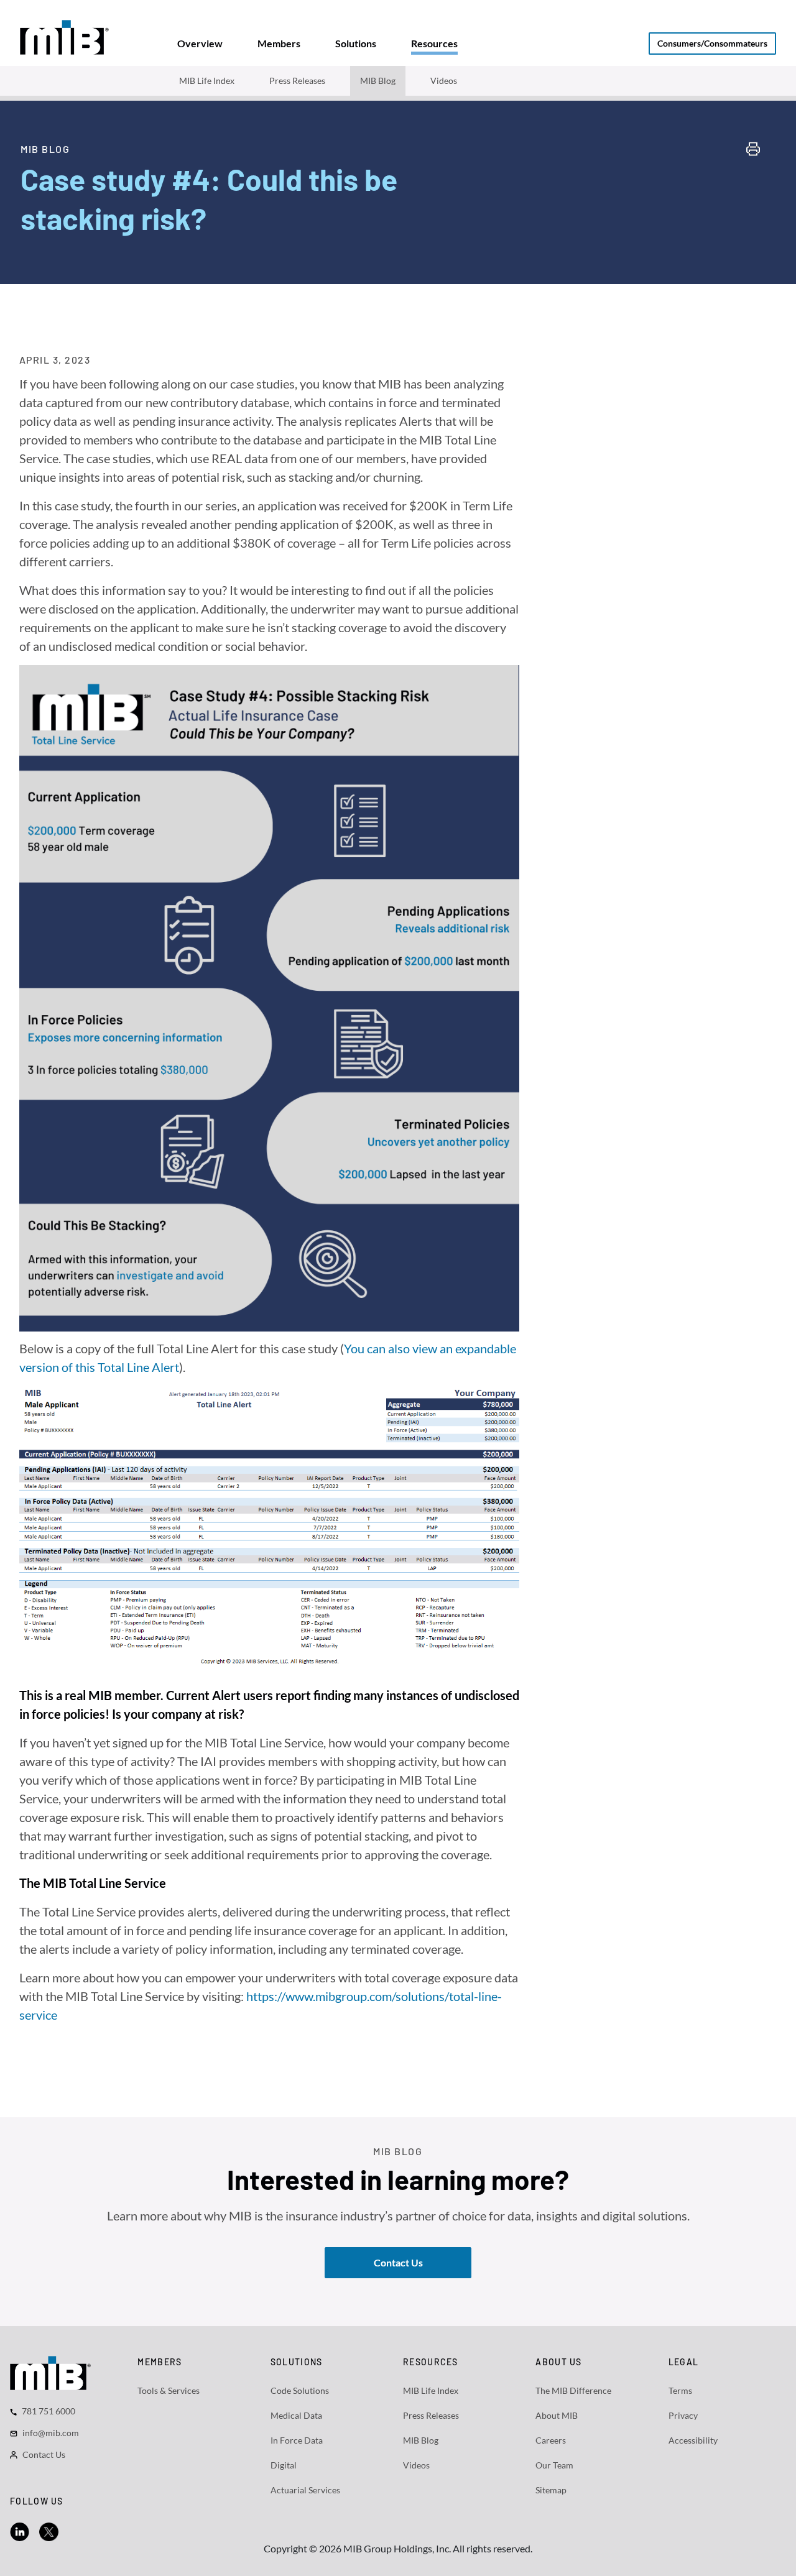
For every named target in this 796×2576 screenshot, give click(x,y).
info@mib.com (51, 2433)
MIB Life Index (207, 80)
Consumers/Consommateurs (712, 43)
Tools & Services (169, 2390)
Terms (680, 2390)
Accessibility (693, 2440)
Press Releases (297, 80)
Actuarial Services (305, 2490)
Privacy (683, 2415)
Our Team (554, 2465)
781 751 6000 (49, 2411)
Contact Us (44, 2454)
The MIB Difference (573, 2390)
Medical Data (296, 2415)
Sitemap (551, 2490)
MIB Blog (378, 80)
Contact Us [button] (398, 2262)
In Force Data (297, 2440)
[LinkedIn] (20, 2530)
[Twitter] (49, 2530)
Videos (444, 80)
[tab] (200, 44)
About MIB (557, 2415)
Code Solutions (300, 2390)
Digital (284, 2465)
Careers (551, 2440)
